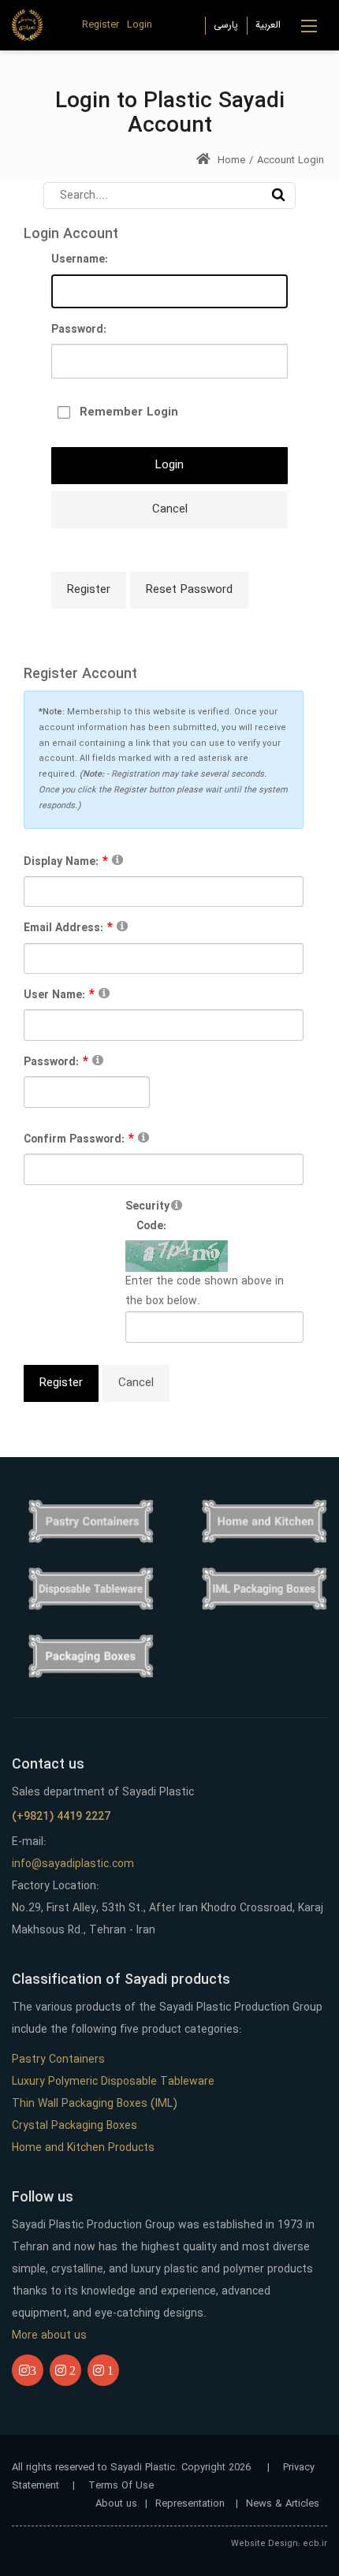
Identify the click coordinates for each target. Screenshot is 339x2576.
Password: (79, 330)
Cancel (170, 509)
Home (230, 160)
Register (101, 25)
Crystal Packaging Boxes (75, 2126)
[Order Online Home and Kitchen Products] (264, 1521)
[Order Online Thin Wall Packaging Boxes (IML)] (264, 1589)
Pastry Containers (58, 2060)
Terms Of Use (121, 2486)
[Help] (117, 859)
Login (140, 25)
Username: (80, 259)
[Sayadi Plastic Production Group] (27, 24)
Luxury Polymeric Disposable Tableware (113, 2082)
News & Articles (283, 2504)
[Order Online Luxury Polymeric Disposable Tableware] (91, 1589)
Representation (192, 2504)
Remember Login (129, 412)
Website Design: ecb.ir (279, 2544)
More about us (49, 2336)
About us (116, 2504)
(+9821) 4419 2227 (61, 1817)
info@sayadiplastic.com (73, 1864)
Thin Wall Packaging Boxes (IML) (95, 2104)
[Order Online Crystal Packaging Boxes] (91, 1656)
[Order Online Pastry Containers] (91, 1521)
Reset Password (189, 590)
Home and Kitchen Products (83, 2148)
